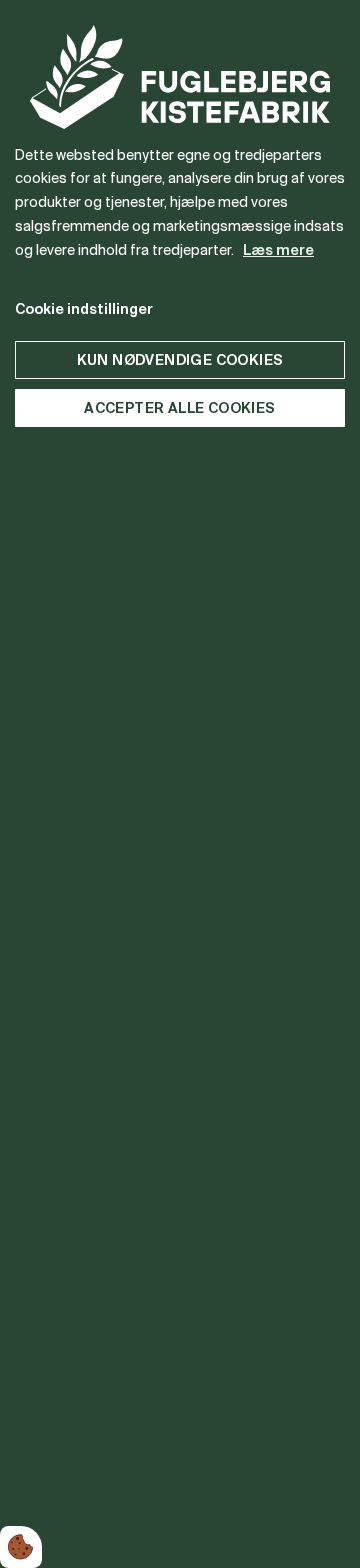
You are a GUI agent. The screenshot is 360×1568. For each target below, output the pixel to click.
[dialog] (180, 784)
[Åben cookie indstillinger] (21, 1547)
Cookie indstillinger (84, 309)
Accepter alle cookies (179, 408)
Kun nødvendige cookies (180, 360)
